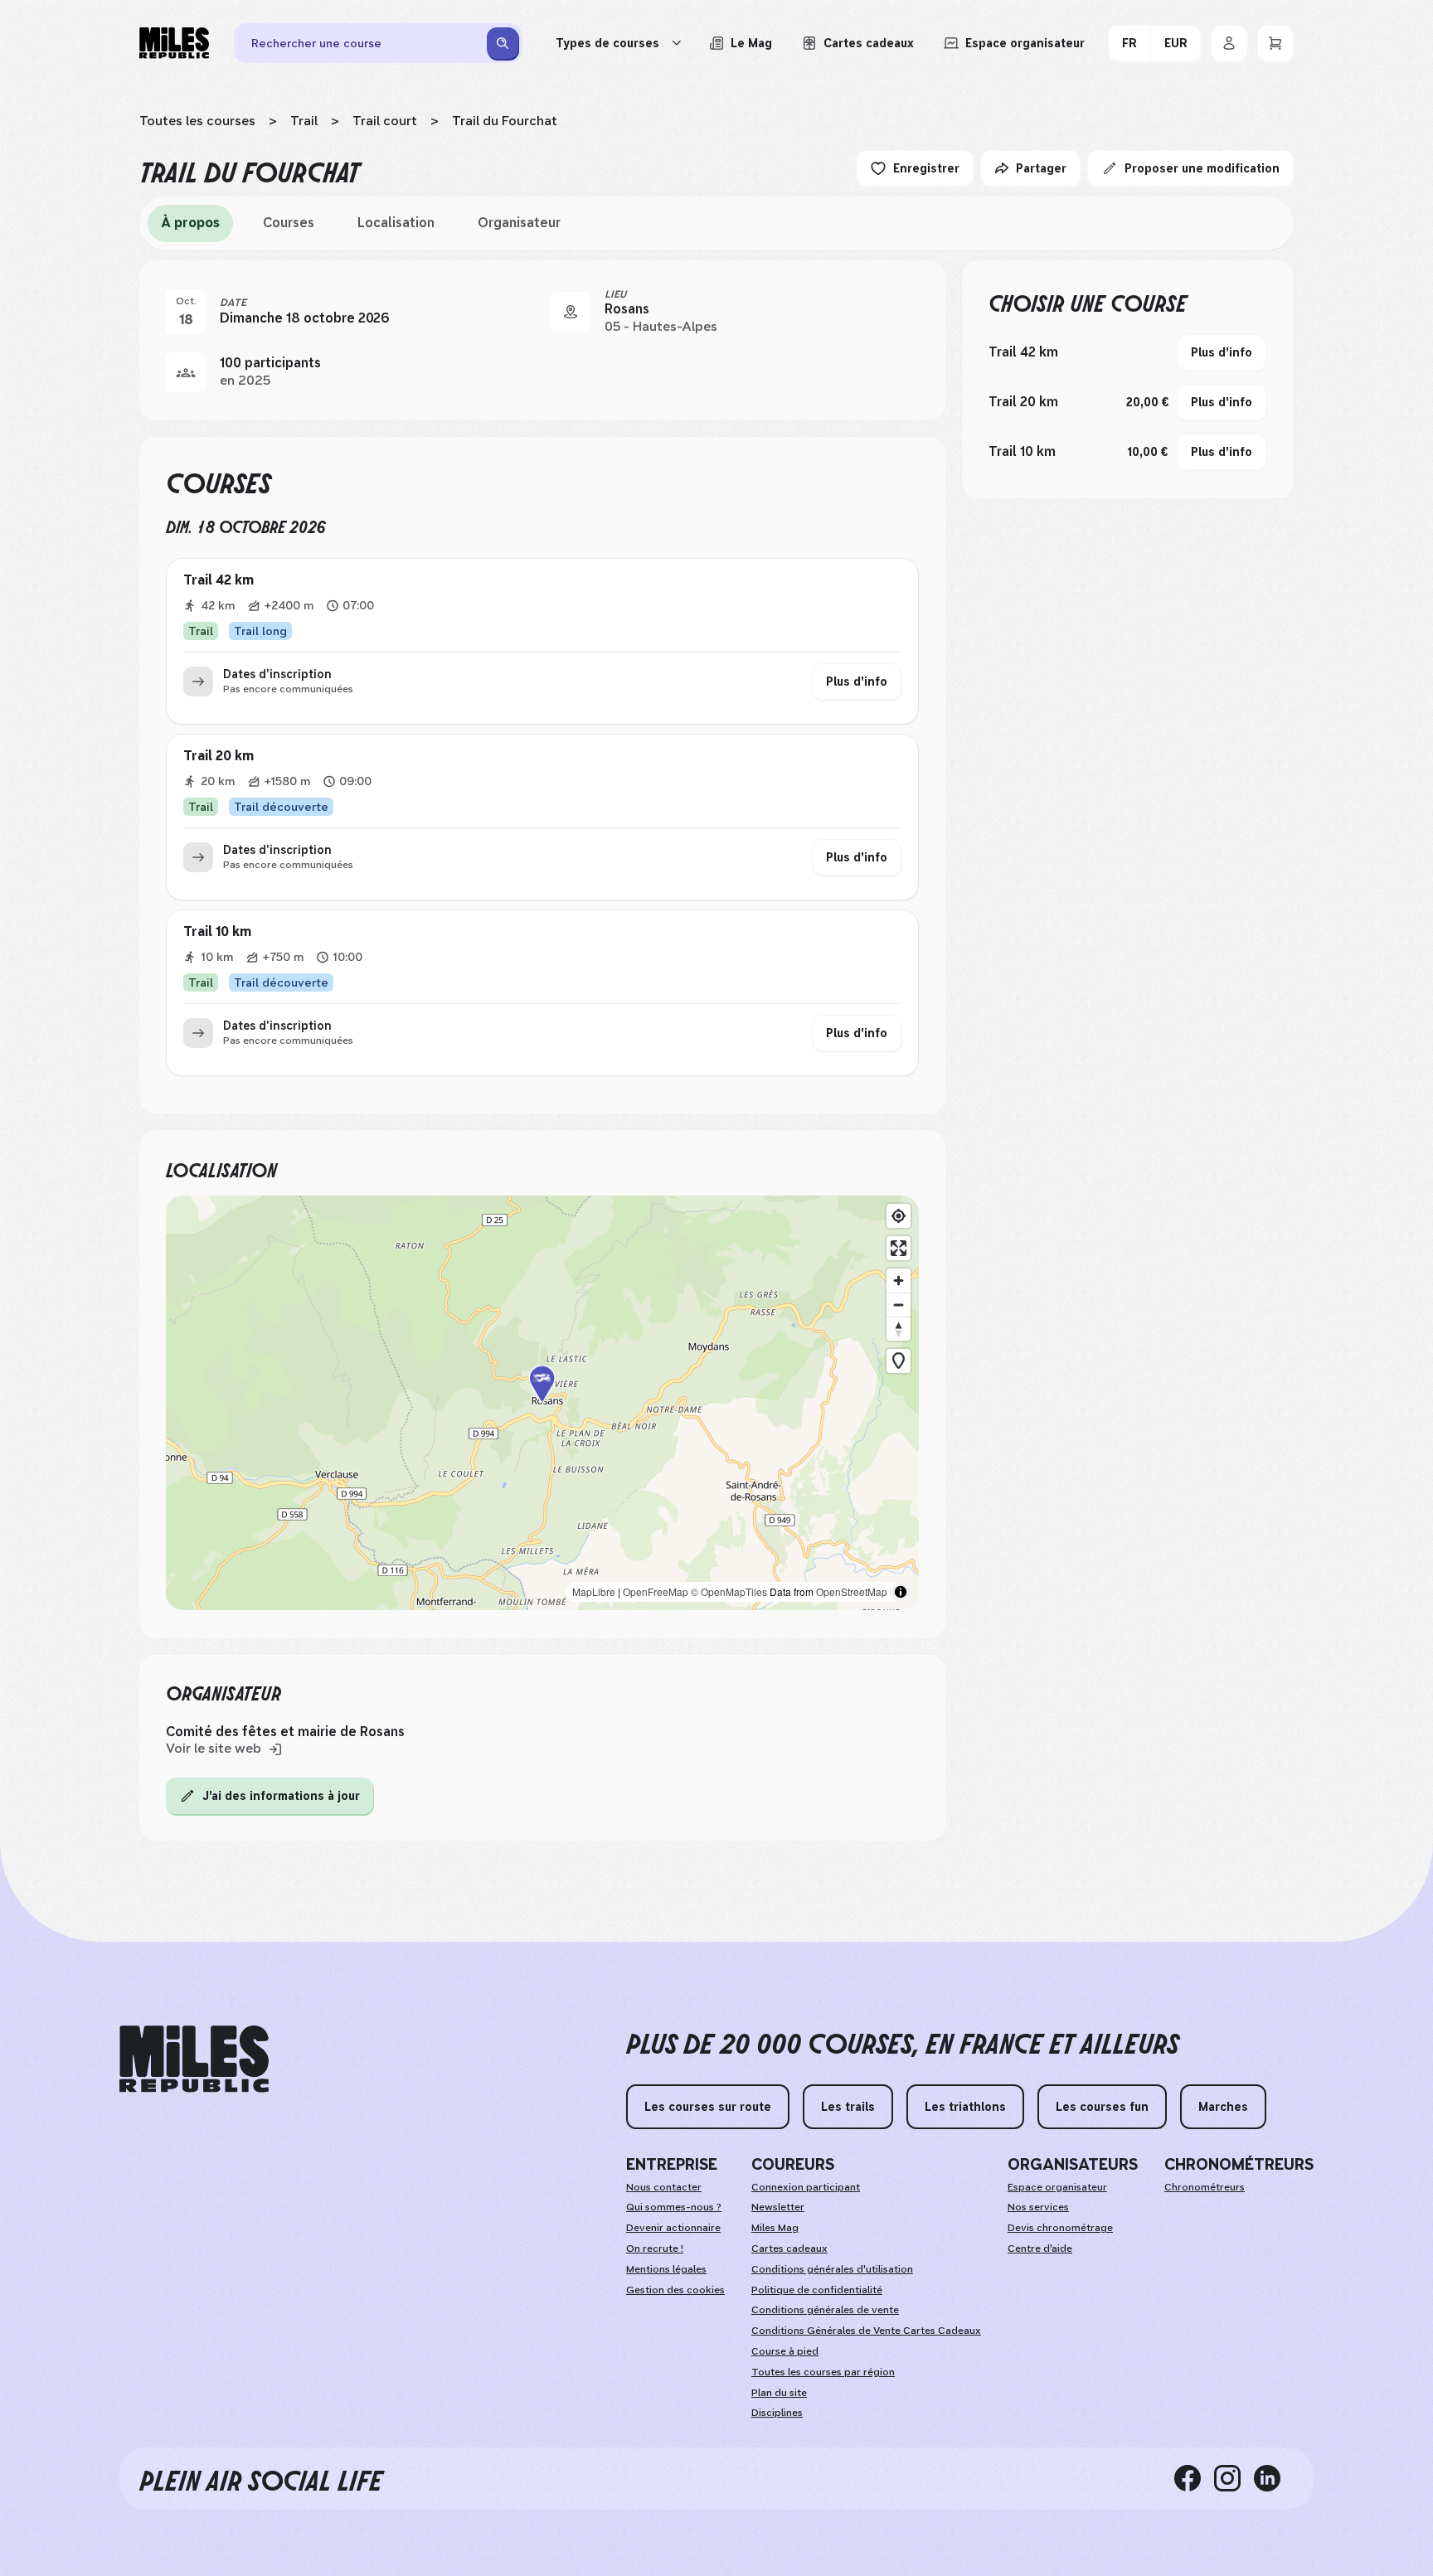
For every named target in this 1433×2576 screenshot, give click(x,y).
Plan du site (779, 2393)
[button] (542, 1403)
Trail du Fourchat (505, 121)
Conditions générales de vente (825, 2310)
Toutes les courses (197, 121)
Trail (304, 121)
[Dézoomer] (899, 1305)
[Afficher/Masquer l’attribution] (901, 1592)
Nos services (1038, 2207)
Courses (289, 223)
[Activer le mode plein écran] (899, 1248)
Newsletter (778, 2207)
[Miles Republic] (174, 43)
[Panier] (1275, 43)
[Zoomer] (899, 1281)
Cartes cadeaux (789, 2249)
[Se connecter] (1229, 43)
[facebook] (1194, 2478)
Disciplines (777, 2413)
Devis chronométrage (1060, 2228)
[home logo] (194, 2059)
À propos (190, 223)
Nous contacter (664, 2187)
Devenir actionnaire (673, 2228)
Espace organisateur (1057, 2187)
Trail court (385, 121)
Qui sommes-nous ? (674, 2207)
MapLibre (594, 1591)
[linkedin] (1274, 2478)
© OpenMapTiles (729, 1591)
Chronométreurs (1205, 2187)
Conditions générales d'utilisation (832, 2269)
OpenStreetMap (852, 1591)
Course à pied (785, 2351)
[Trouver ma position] (899, 1216)
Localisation (396, 223)
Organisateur (519, 223)
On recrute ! (655, 2249)
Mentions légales (666, 2269)
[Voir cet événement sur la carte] (571, 312)
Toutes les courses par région (823, 2372)
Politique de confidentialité (817, 2290)
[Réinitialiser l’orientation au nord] (899, 1329)
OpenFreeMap (656, 1591)
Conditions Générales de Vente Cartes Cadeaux (866, 2331)
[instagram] (1234, 2478)
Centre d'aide (1040, 2249)
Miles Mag (775, 2228)
